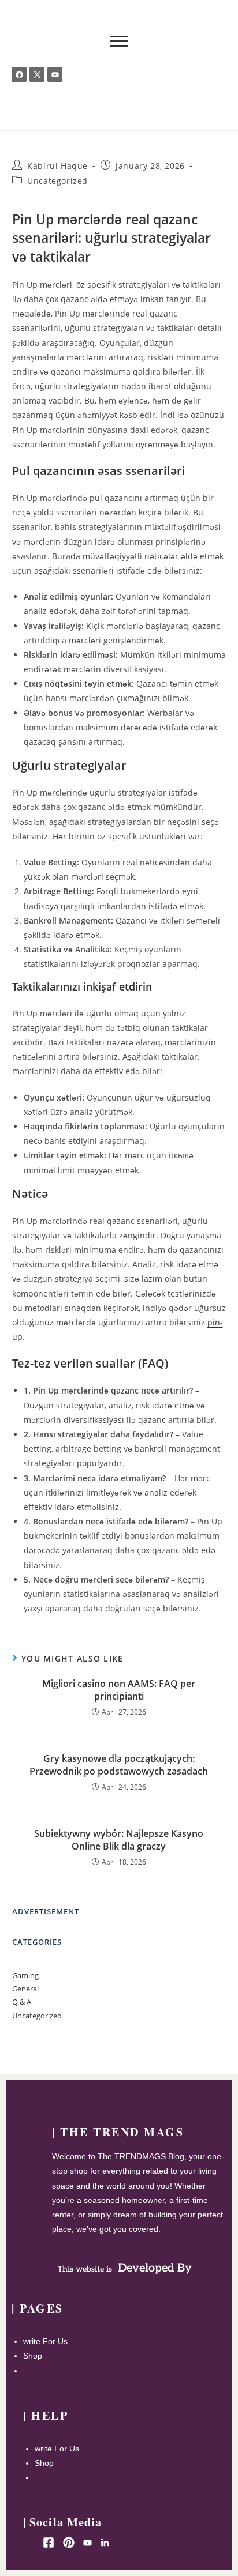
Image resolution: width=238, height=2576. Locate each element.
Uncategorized (57, 181)
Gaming (25, 1975)
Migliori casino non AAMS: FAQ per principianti (119, 1690)
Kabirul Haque (57, 166)
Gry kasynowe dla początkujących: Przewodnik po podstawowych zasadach (119, 1765)
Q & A (22, 2002)
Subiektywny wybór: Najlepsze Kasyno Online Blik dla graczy (119, 1840)
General (25, 1989)
